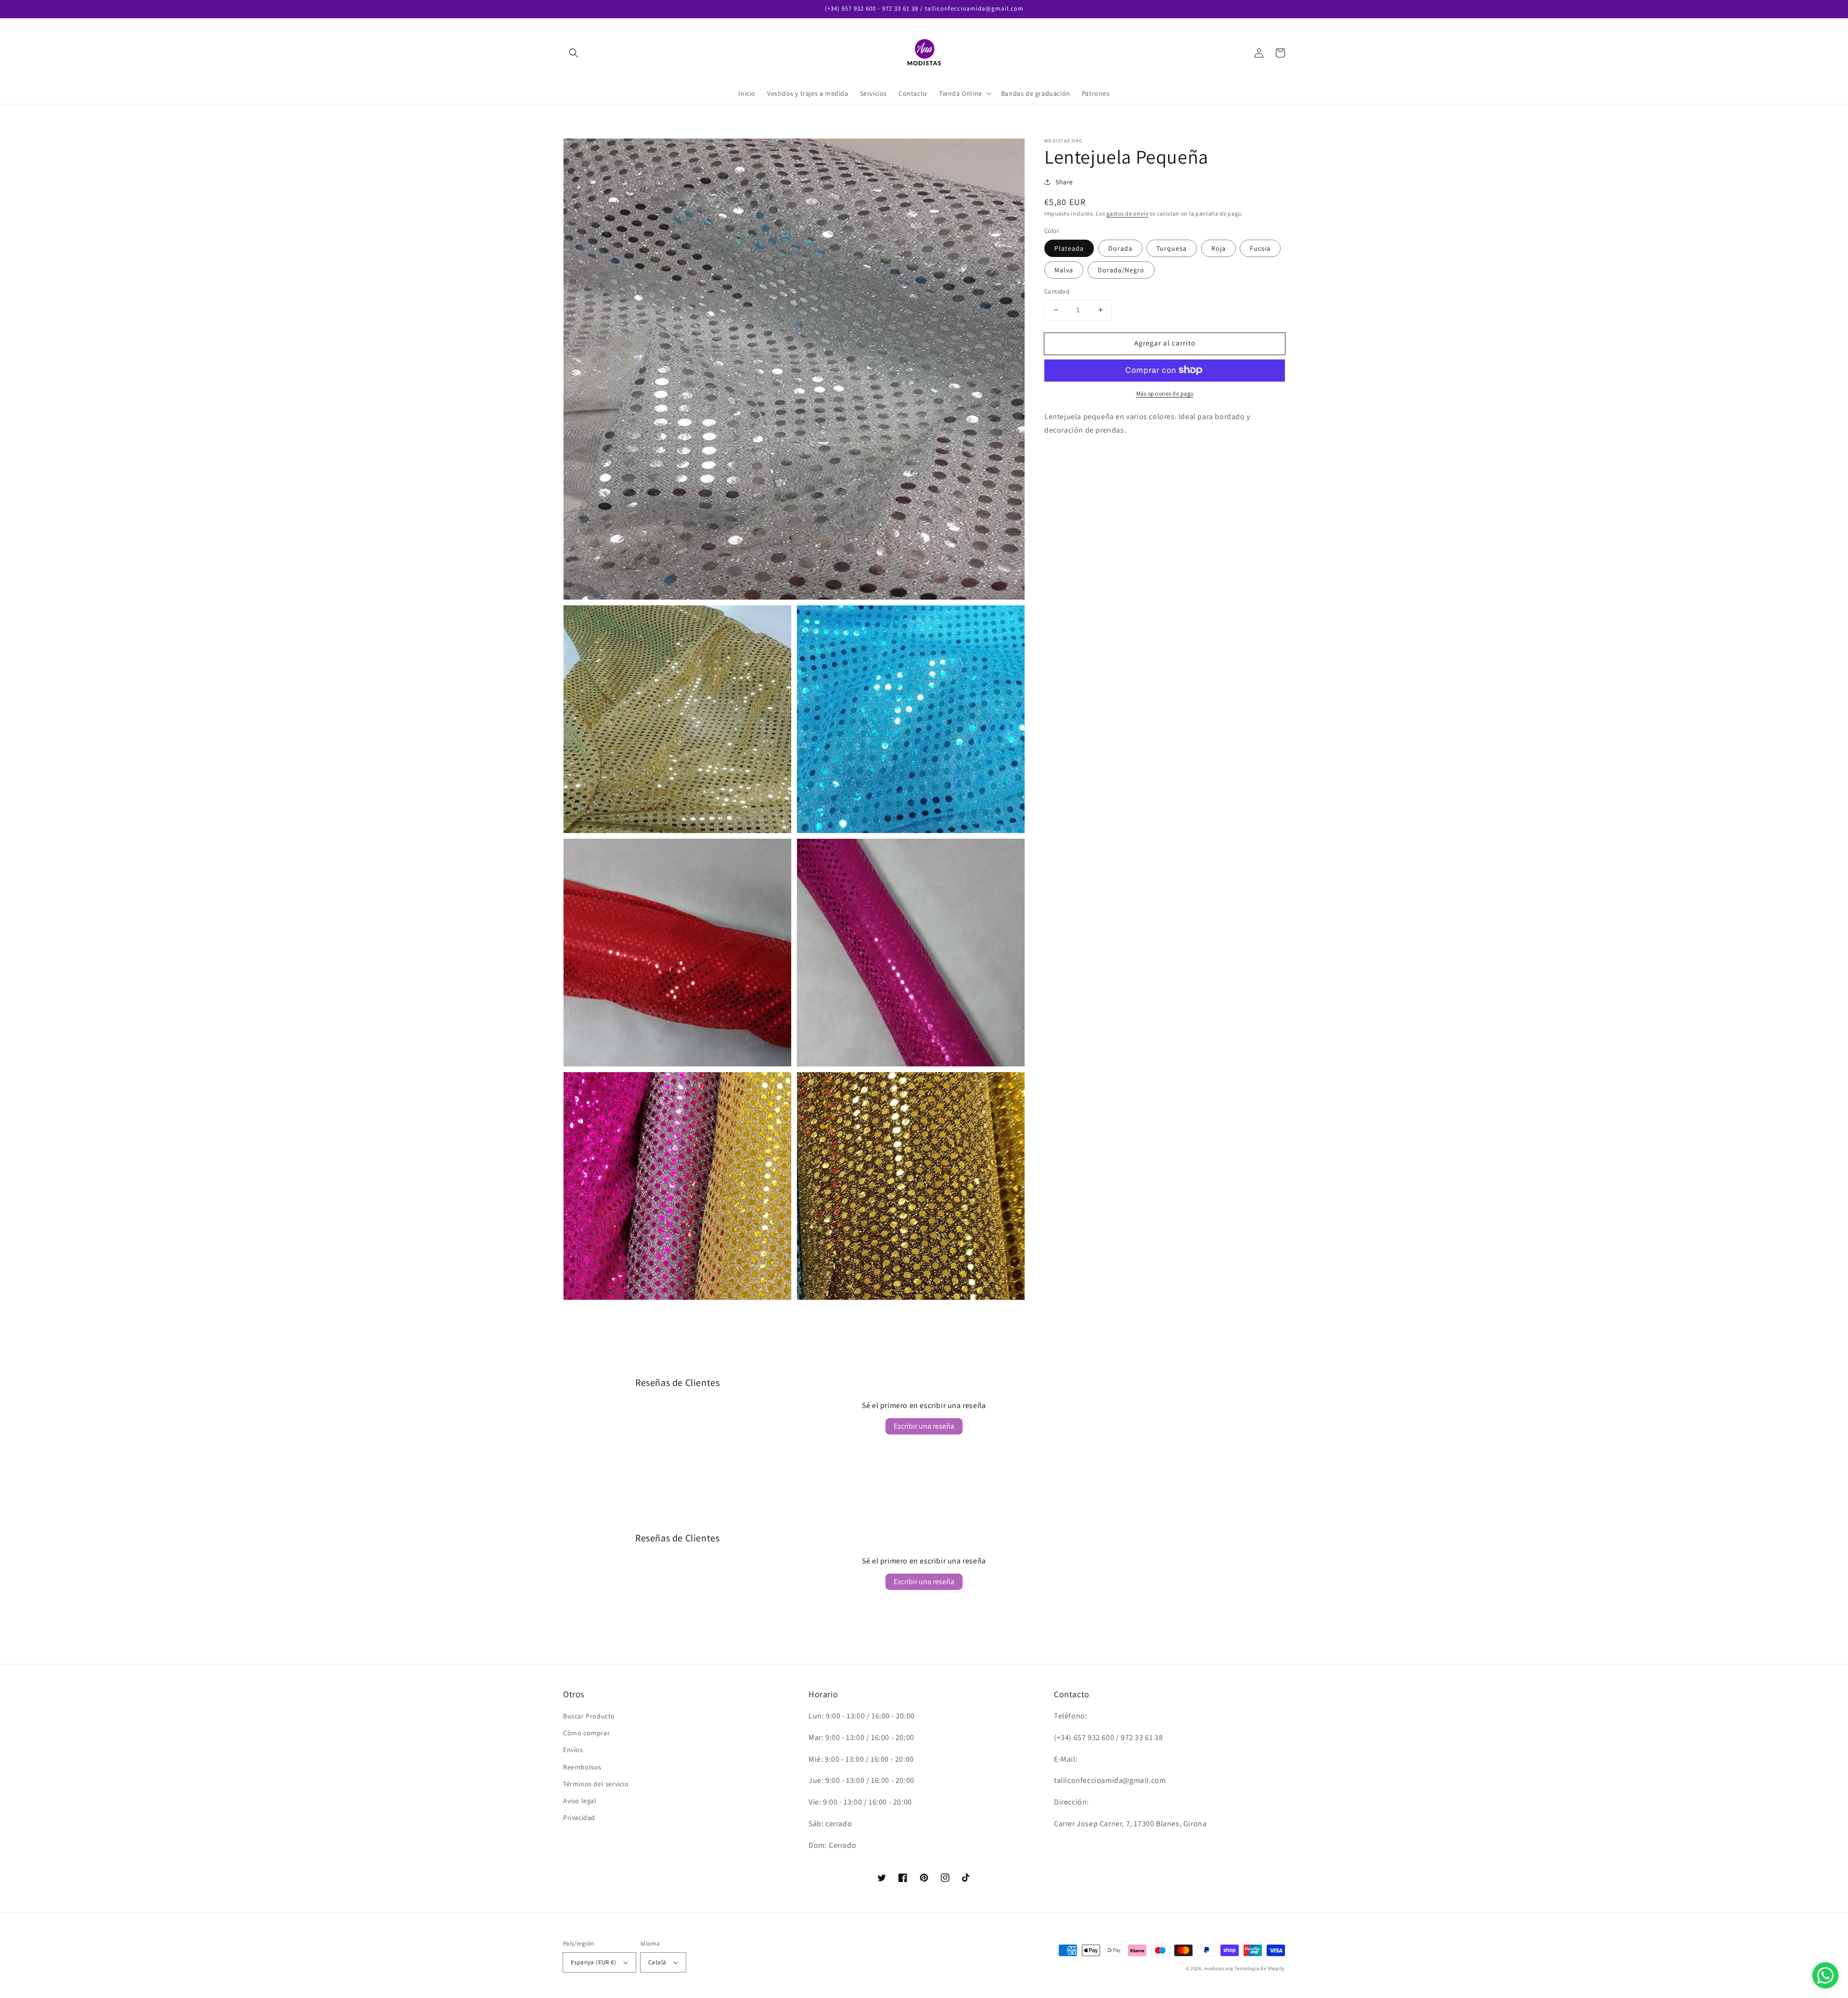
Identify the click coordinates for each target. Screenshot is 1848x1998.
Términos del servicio (596, 1784)
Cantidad (1057, 291)
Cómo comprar (586, 1733)
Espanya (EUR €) (593, 1962)
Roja (1219, 248)
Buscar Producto (589, 1716)
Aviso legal (580, 1801)
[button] (574, 53)
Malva (1064, 270)
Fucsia (1260, 248)
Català (657, 1962)
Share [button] (1064, 182)
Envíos (573, 1750)
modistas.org (1219, 1968)
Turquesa (1172, 248)
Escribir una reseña (924, 1426)
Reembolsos (582, 1767)
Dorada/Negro (1121, 270)
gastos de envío (1128, 213)
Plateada (1069, 248)
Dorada (1120, 248)
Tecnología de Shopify (1260, 1968)
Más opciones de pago (1165, 393)
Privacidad (579, 1818)
